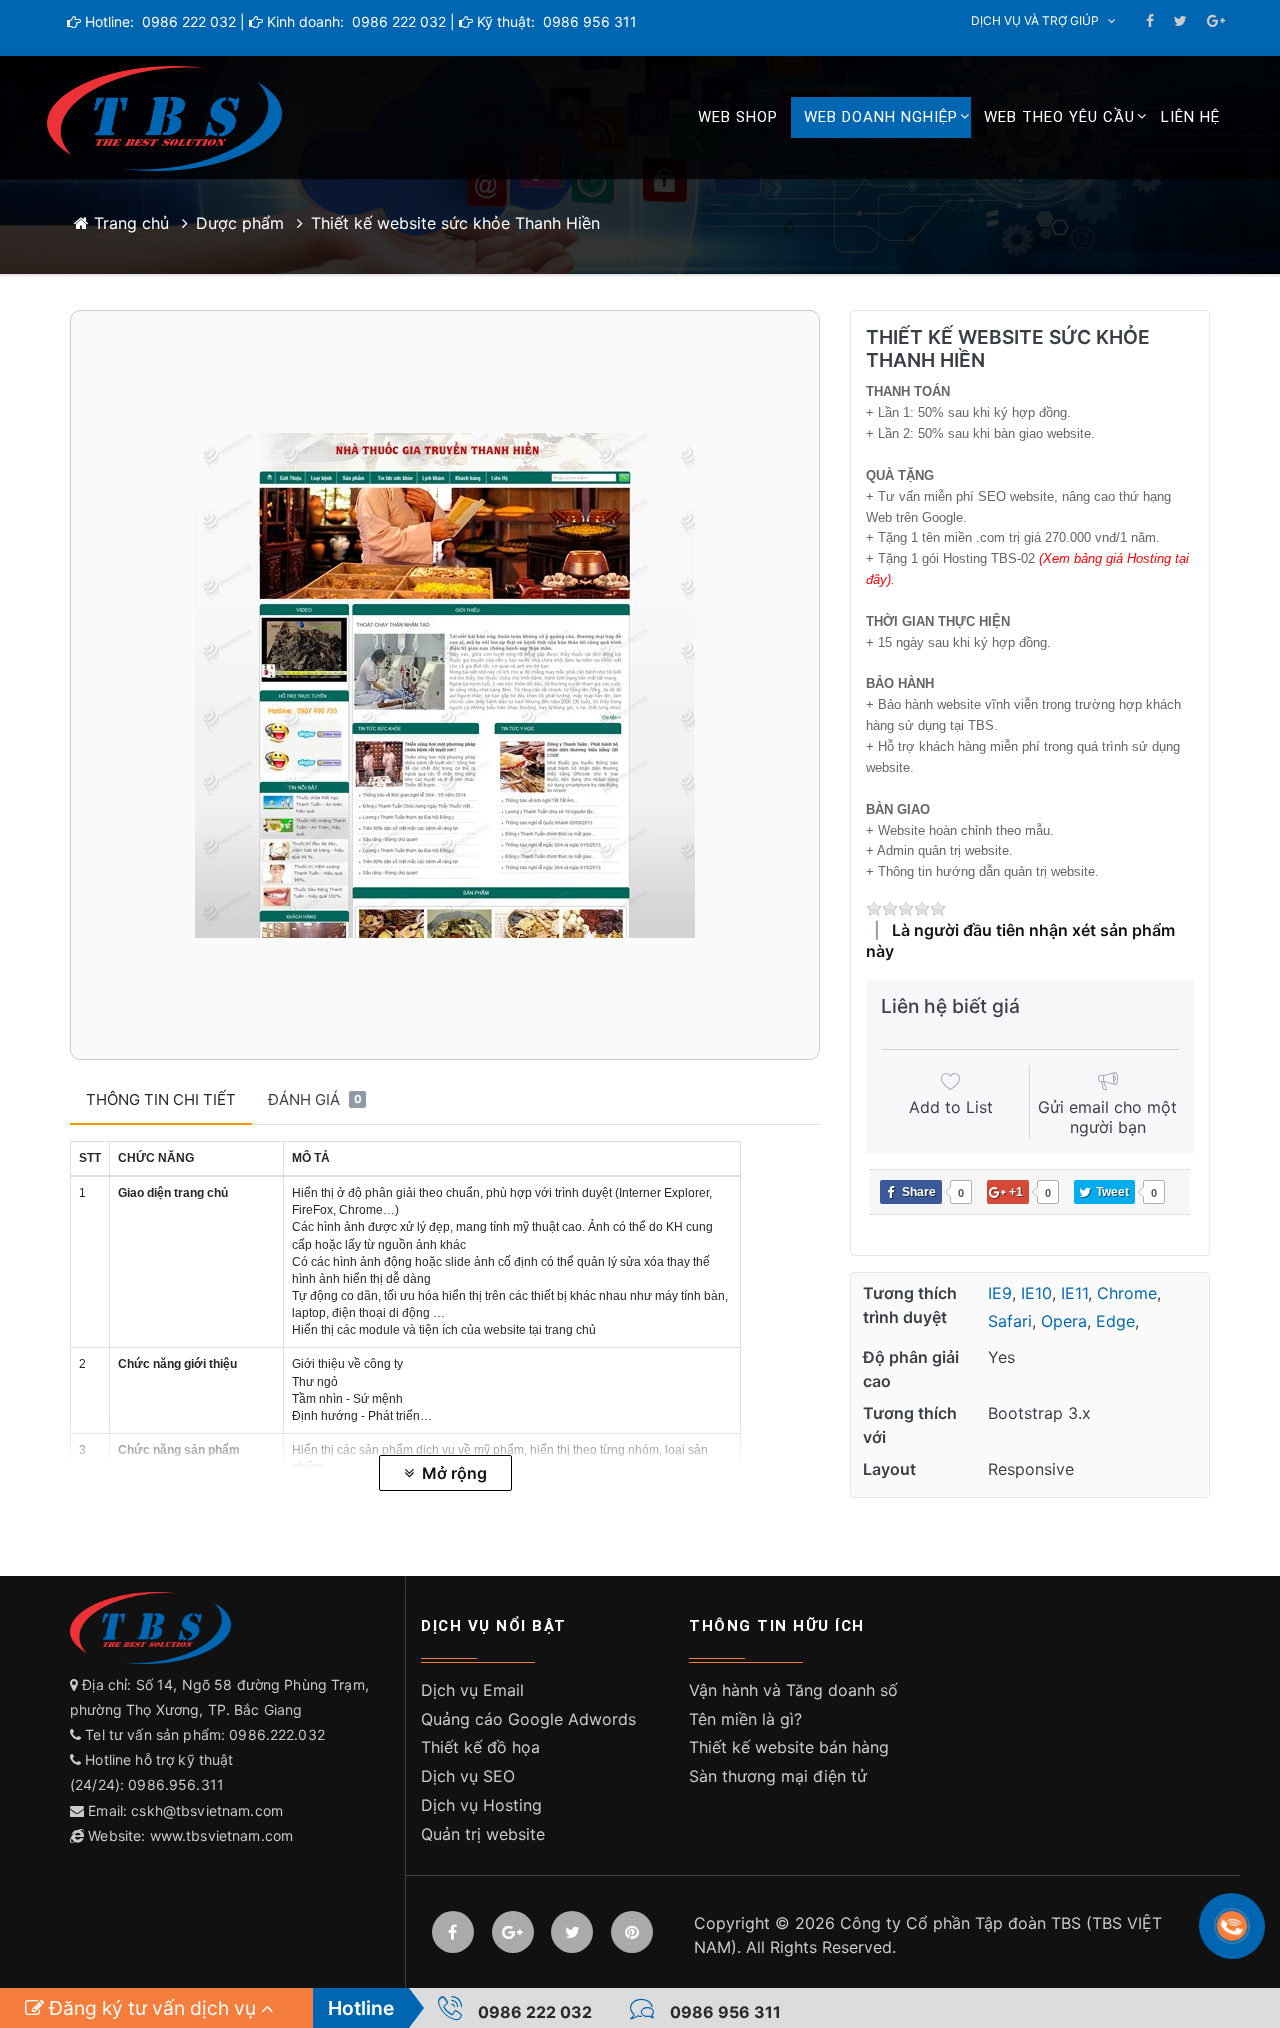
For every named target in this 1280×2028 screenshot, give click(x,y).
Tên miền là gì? (745, 1719)
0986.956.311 (178, 1784)
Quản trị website (483, 1834)
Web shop (738, 117)
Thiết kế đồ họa (480, 1747)
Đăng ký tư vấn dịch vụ (152, 2008)
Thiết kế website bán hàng (789, 1747)
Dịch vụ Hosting (481, 1805)
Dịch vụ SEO (468, 1776)
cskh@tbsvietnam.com (207, 1810)
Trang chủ (129, 223)
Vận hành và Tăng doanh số (793, 1690)
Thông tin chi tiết (161, 1099)
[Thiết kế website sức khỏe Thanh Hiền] (445, 685)
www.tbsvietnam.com (222, 1835)
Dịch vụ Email (472, 1690)
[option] (445, 685)
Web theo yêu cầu (1059, 117)
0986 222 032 (187, 21)
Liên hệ (1190, 117)
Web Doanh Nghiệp (881, 117)
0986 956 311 (588, 21)
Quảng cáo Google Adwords (528, 1719)
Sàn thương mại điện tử (778, 1776)
